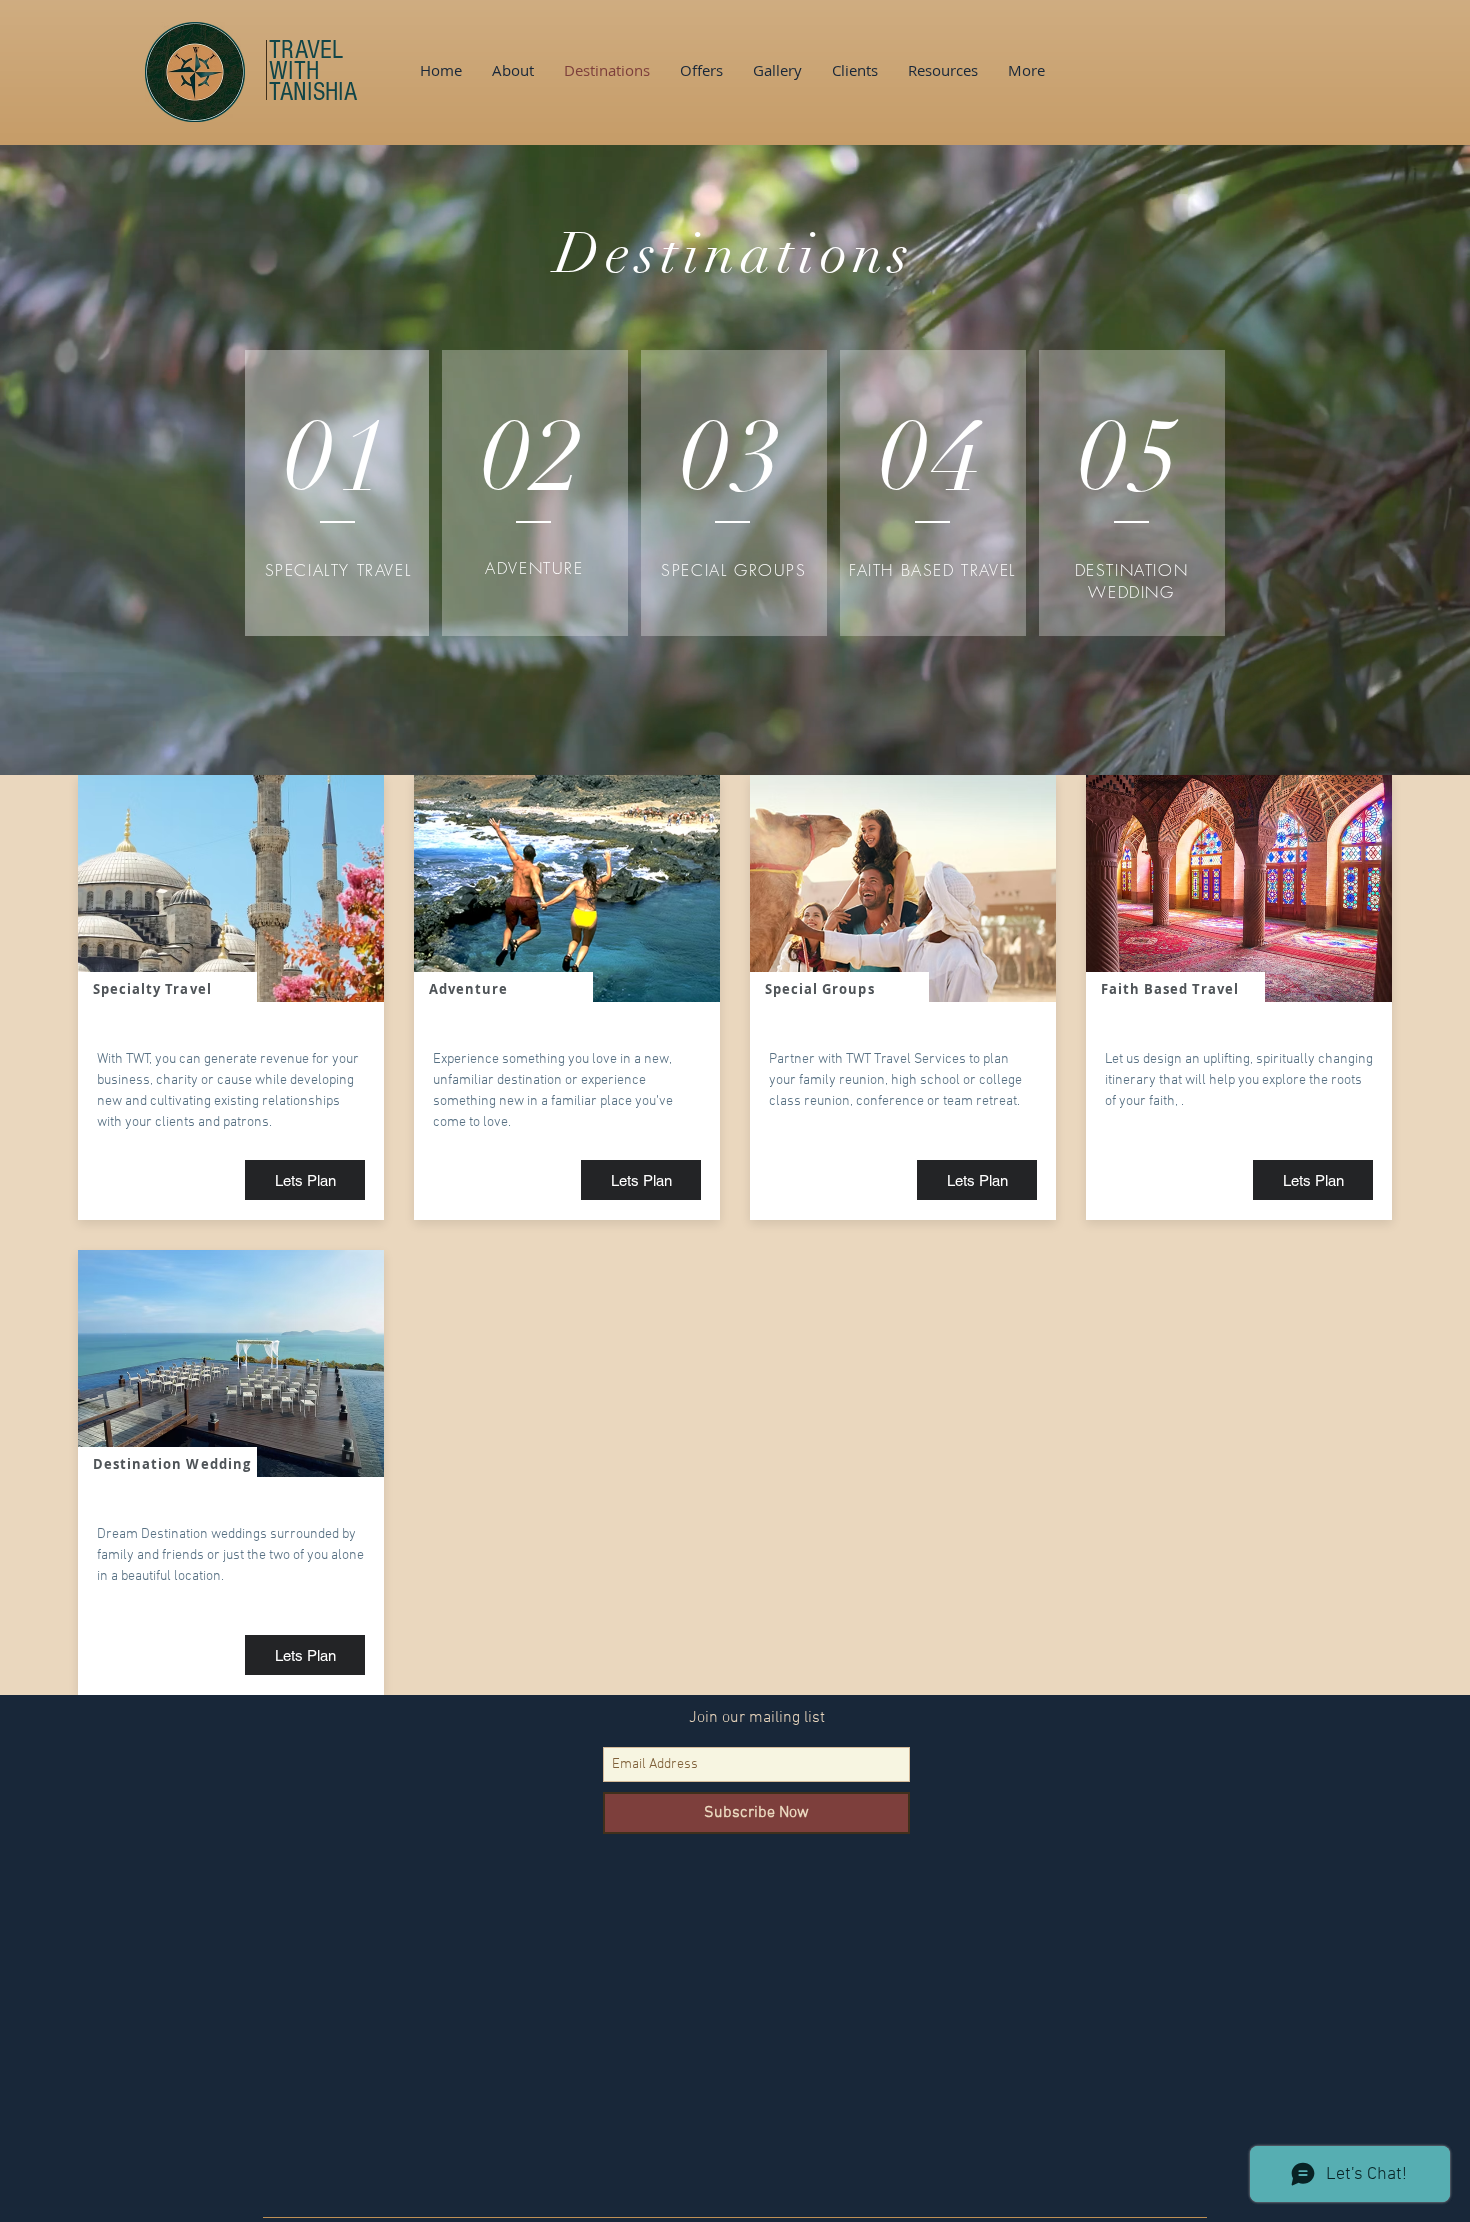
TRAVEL (306, 50)
